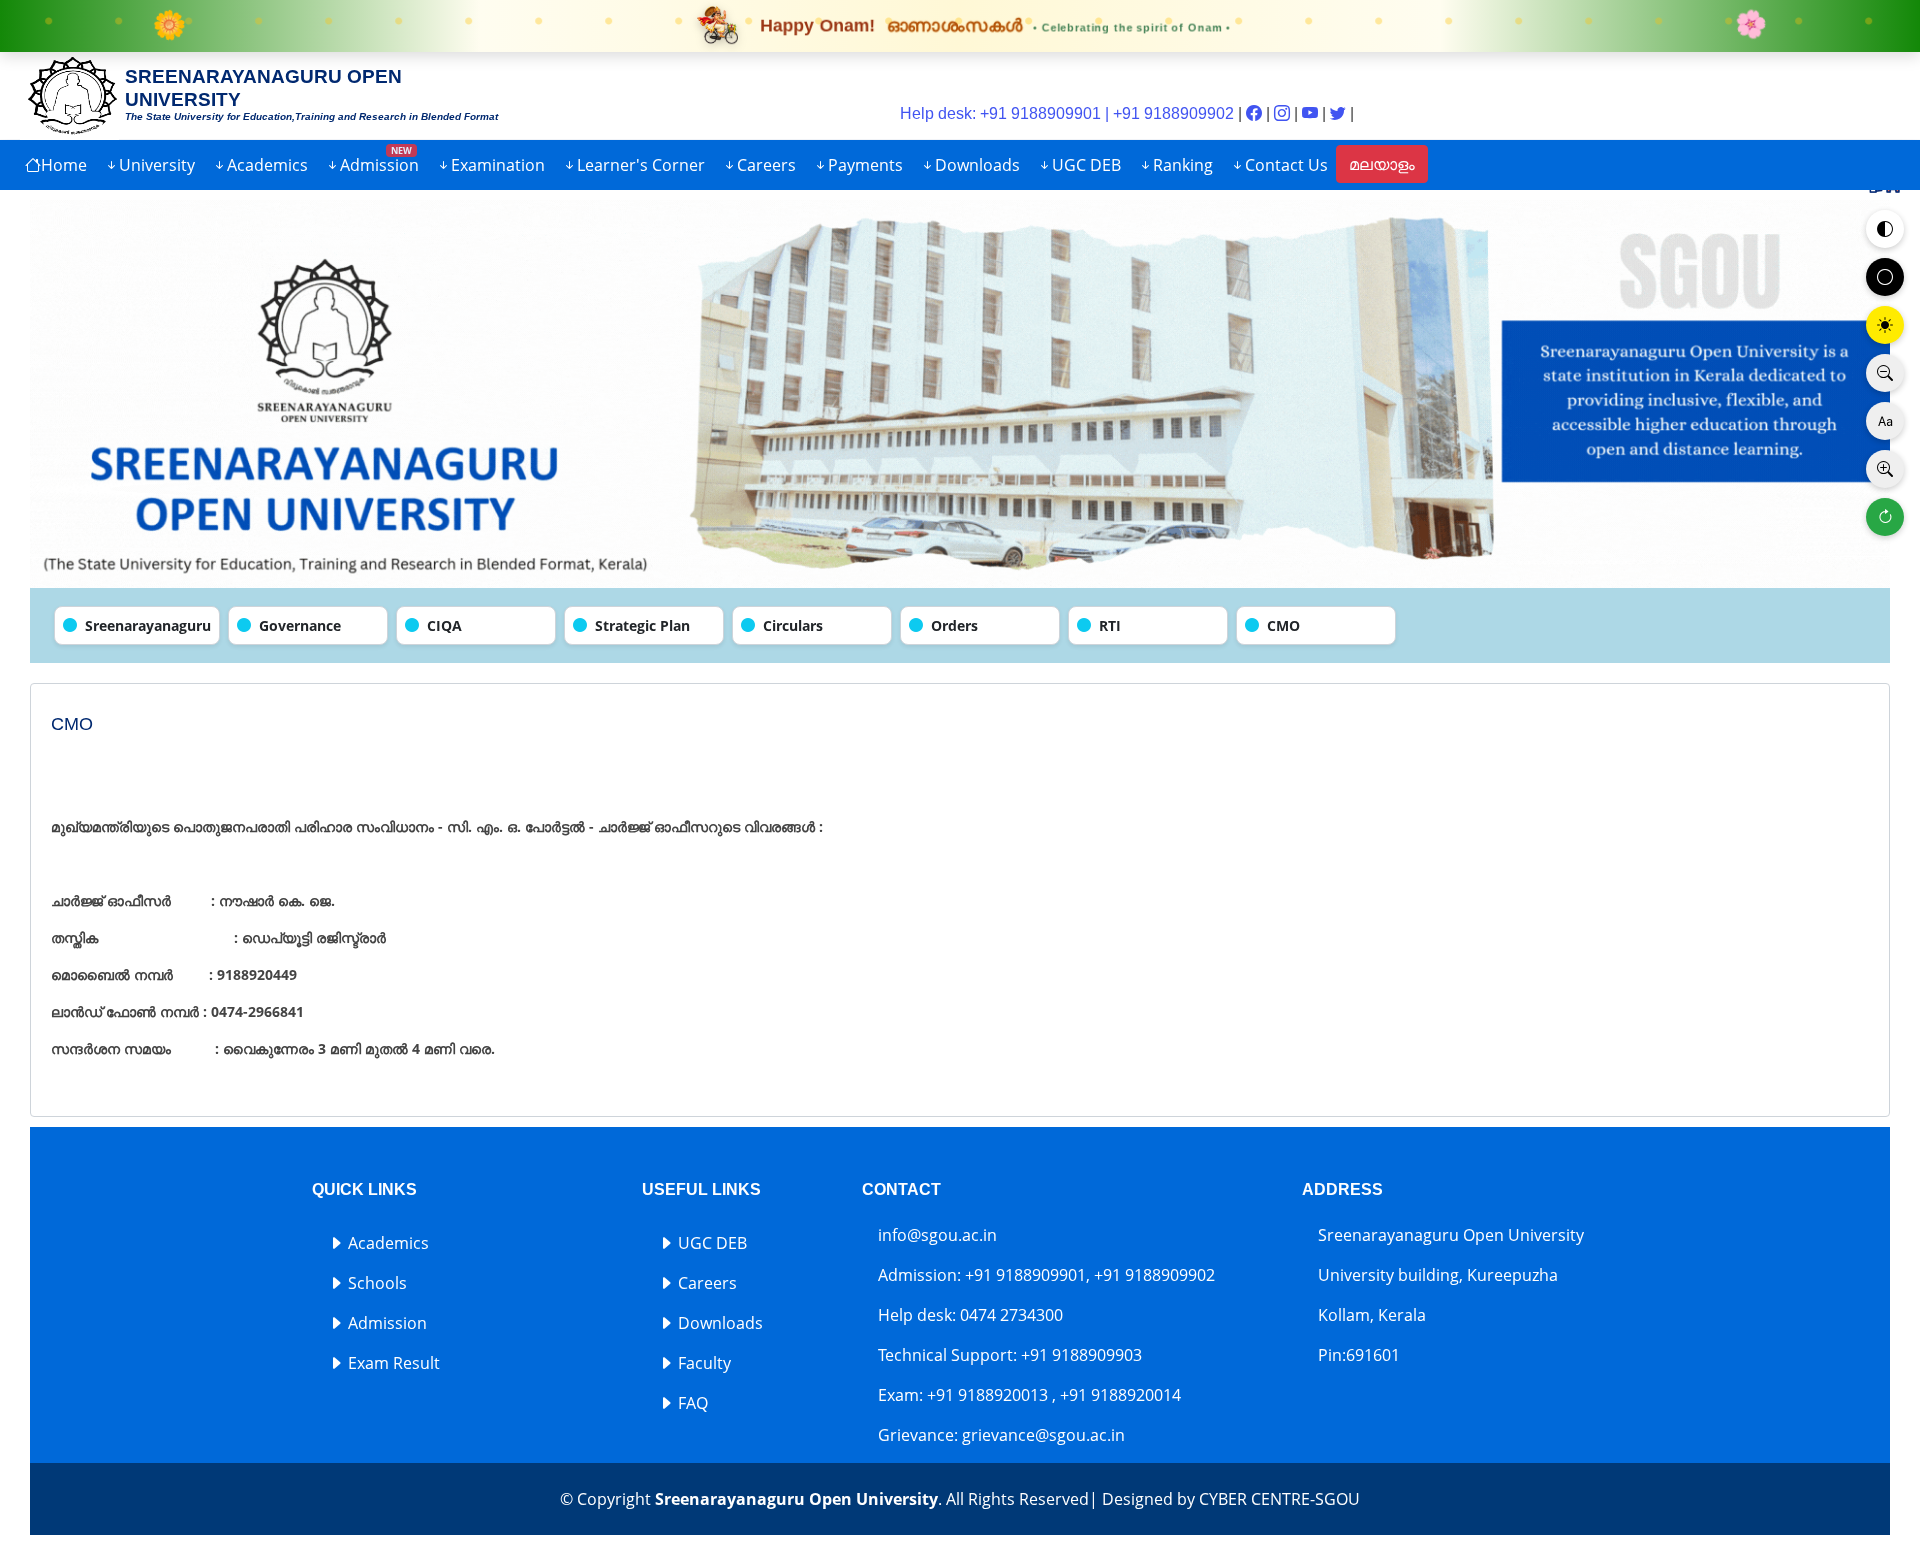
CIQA (444, 625)
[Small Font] (1885, 373)
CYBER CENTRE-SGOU (1279, 1499)
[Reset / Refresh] (1885, 517)
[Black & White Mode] (1885, 277)
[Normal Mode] (1885, 229)
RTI (1110, 625)
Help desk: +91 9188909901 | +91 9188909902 (1067, 113)
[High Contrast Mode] (1885, 325)
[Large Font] (1885, 469)
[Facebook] (1256, 113)
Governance (300, 625)
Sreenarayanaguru (148, 625)
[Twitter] (1340, 113)
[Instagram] (1284, 113)
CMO (1283, 625)
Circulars (793, 625)
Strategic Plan (642, 625)
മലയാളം (1382, 164)
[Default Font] (1885, 421)
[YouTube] (1312, 113)
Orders (954, 625)
